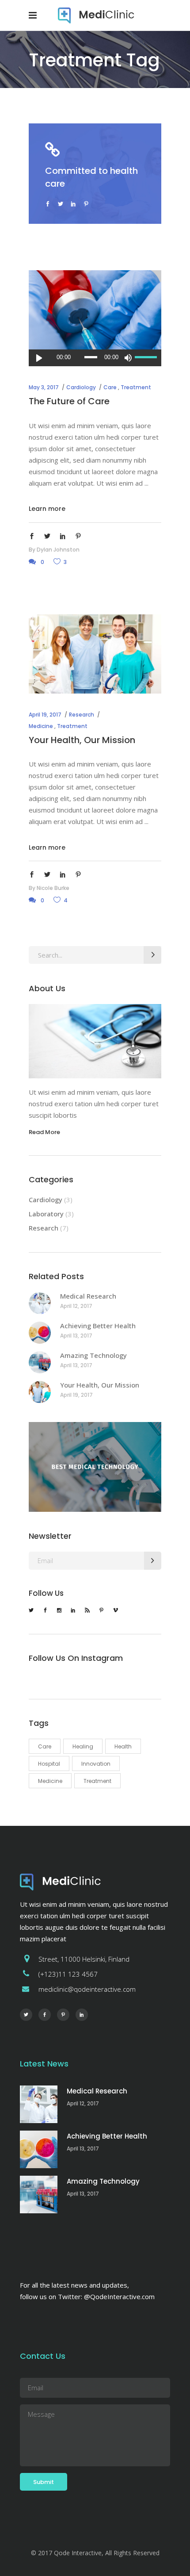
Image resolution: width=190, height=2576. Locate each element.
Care (110, 387)
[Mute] (128, 358)
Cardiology (81, 387)
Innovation (96, 1764)
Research (82, 715)
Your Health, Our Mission (82, 740)
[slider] (146, 358)
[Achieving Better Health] (40, 1333)
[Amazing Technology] (40, 1362)
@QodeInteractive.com (119, 2296)
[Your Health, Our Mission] (95, 654)
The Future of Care (69, 401)
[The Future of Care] (95, 310)
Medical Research (88, 1296)
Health (123, 1746)
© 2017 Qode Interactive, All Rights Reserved (95, 2553)
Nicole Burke (53, 888)
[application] (95, 358)
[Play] (39, 358)
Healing (83, 1746)
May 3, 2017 (44, 387)
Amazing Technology (93, 1355)
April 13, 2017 (76, 1336)
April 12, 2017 (76, 1306)
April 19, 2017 (45, 715)
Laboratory (46, 1214)
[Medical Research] (40, 1303)
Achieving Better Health (98, 1326)
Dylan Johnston (58, 550)
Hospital (49, 1764)
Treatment (136, 387)
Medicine (41, 726)
